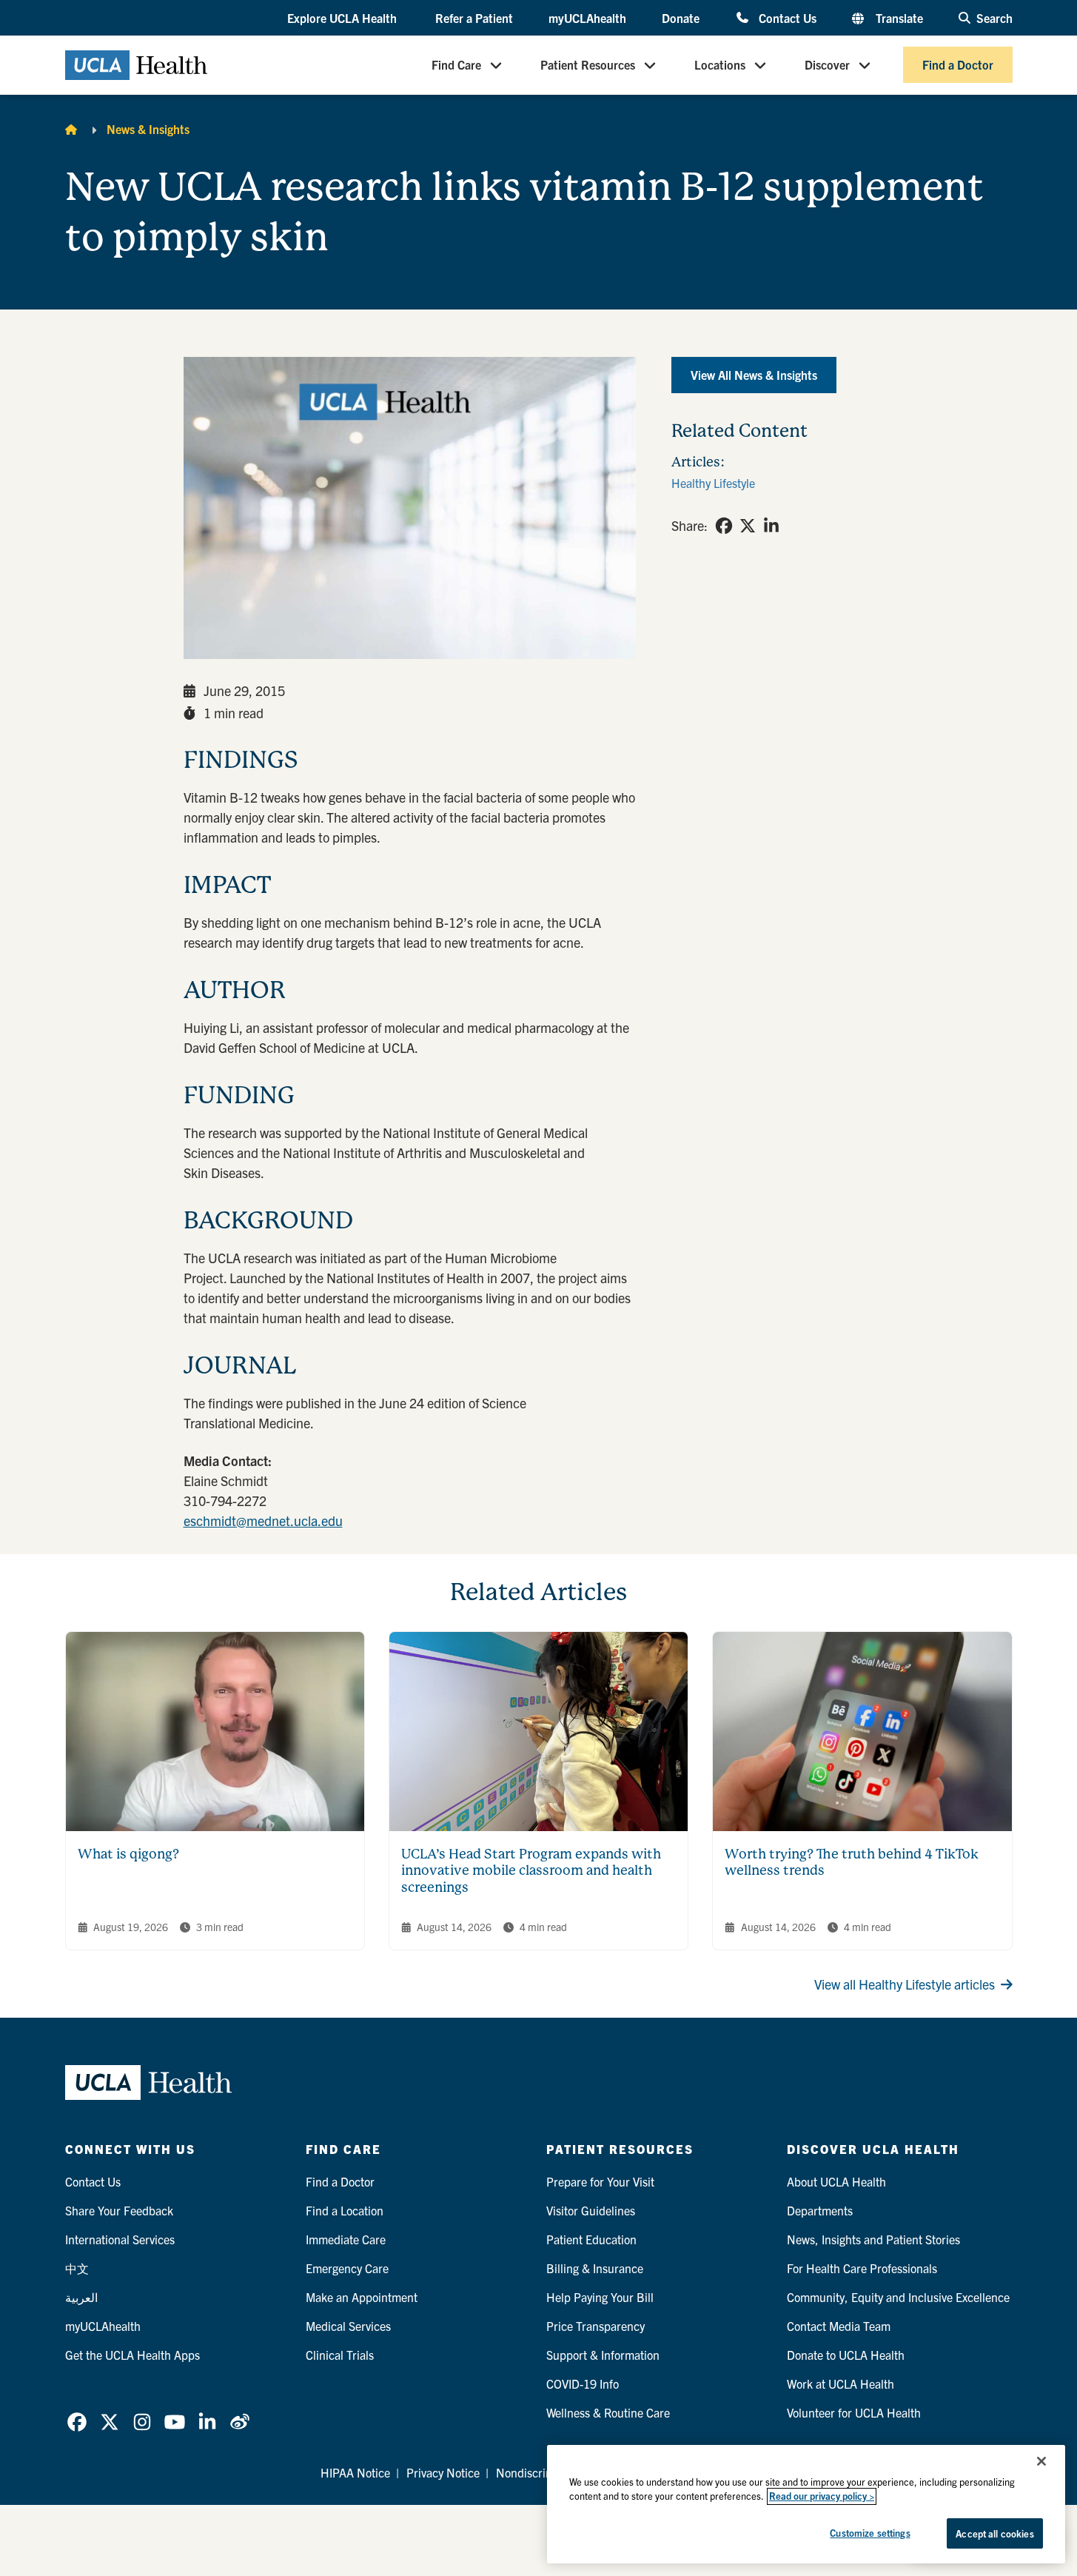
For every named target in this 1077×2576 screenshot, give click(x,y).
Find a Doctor (958, 65)
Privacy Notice (443, 2472)
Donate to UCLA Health (846, 2355)
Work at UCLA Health (841, 2383)
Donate (681, 18)
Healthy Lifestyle (713, 483)
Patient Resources (588, 65)
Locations (720, 65)
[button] (343, 19)
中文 (77, 2268)
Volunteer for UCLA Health (854, 2412)
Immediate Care (346, 2239)
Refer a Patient (474, 18)
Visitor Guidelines (591, 2210)
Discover (827, 65)
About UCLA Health (836, 2181)
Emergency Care (347, 2268)
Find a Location (345, 2210)
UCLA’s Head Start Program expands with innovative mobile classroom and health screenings (531, 1870)
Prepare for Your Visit (600, 2181)
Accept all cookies (994, 2533)
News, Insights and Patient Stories (873, 2239)
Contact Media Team (839, 2326)
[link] (724, 526)
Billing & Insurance (595, 2268)
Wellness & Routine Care (608, 2412)
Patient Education (591, 2239)
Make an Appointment (362, 2297)
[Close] (1041, 2461)
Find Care (456, 65)
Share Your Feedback (119, 2210)
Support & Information (603, 2355)
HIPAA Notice (355, 2472)
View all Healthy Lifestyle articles (905, 1984)
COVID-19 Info (583, 2383)
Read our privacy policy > (822, 2496)
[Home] (71, 129)
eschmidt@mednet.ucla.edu (263, 1520)
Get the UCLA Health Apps (132, 2355)
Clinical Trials (340, 2355)
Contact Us (787, 17)
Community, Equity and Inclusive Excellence (898, 2297)
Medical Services (348, 2326)
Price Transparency (595, 2326)
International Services (120, 2239)
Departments (820, 2210)
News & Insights (148, 129)
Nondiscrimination (543, 2472)
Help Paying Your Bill (600, 2297)
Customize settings (870, 2533)
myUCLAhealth (587, 18)
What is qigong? (128, 1854)
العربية (81, 2297)
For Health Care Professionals (862, 2268)
